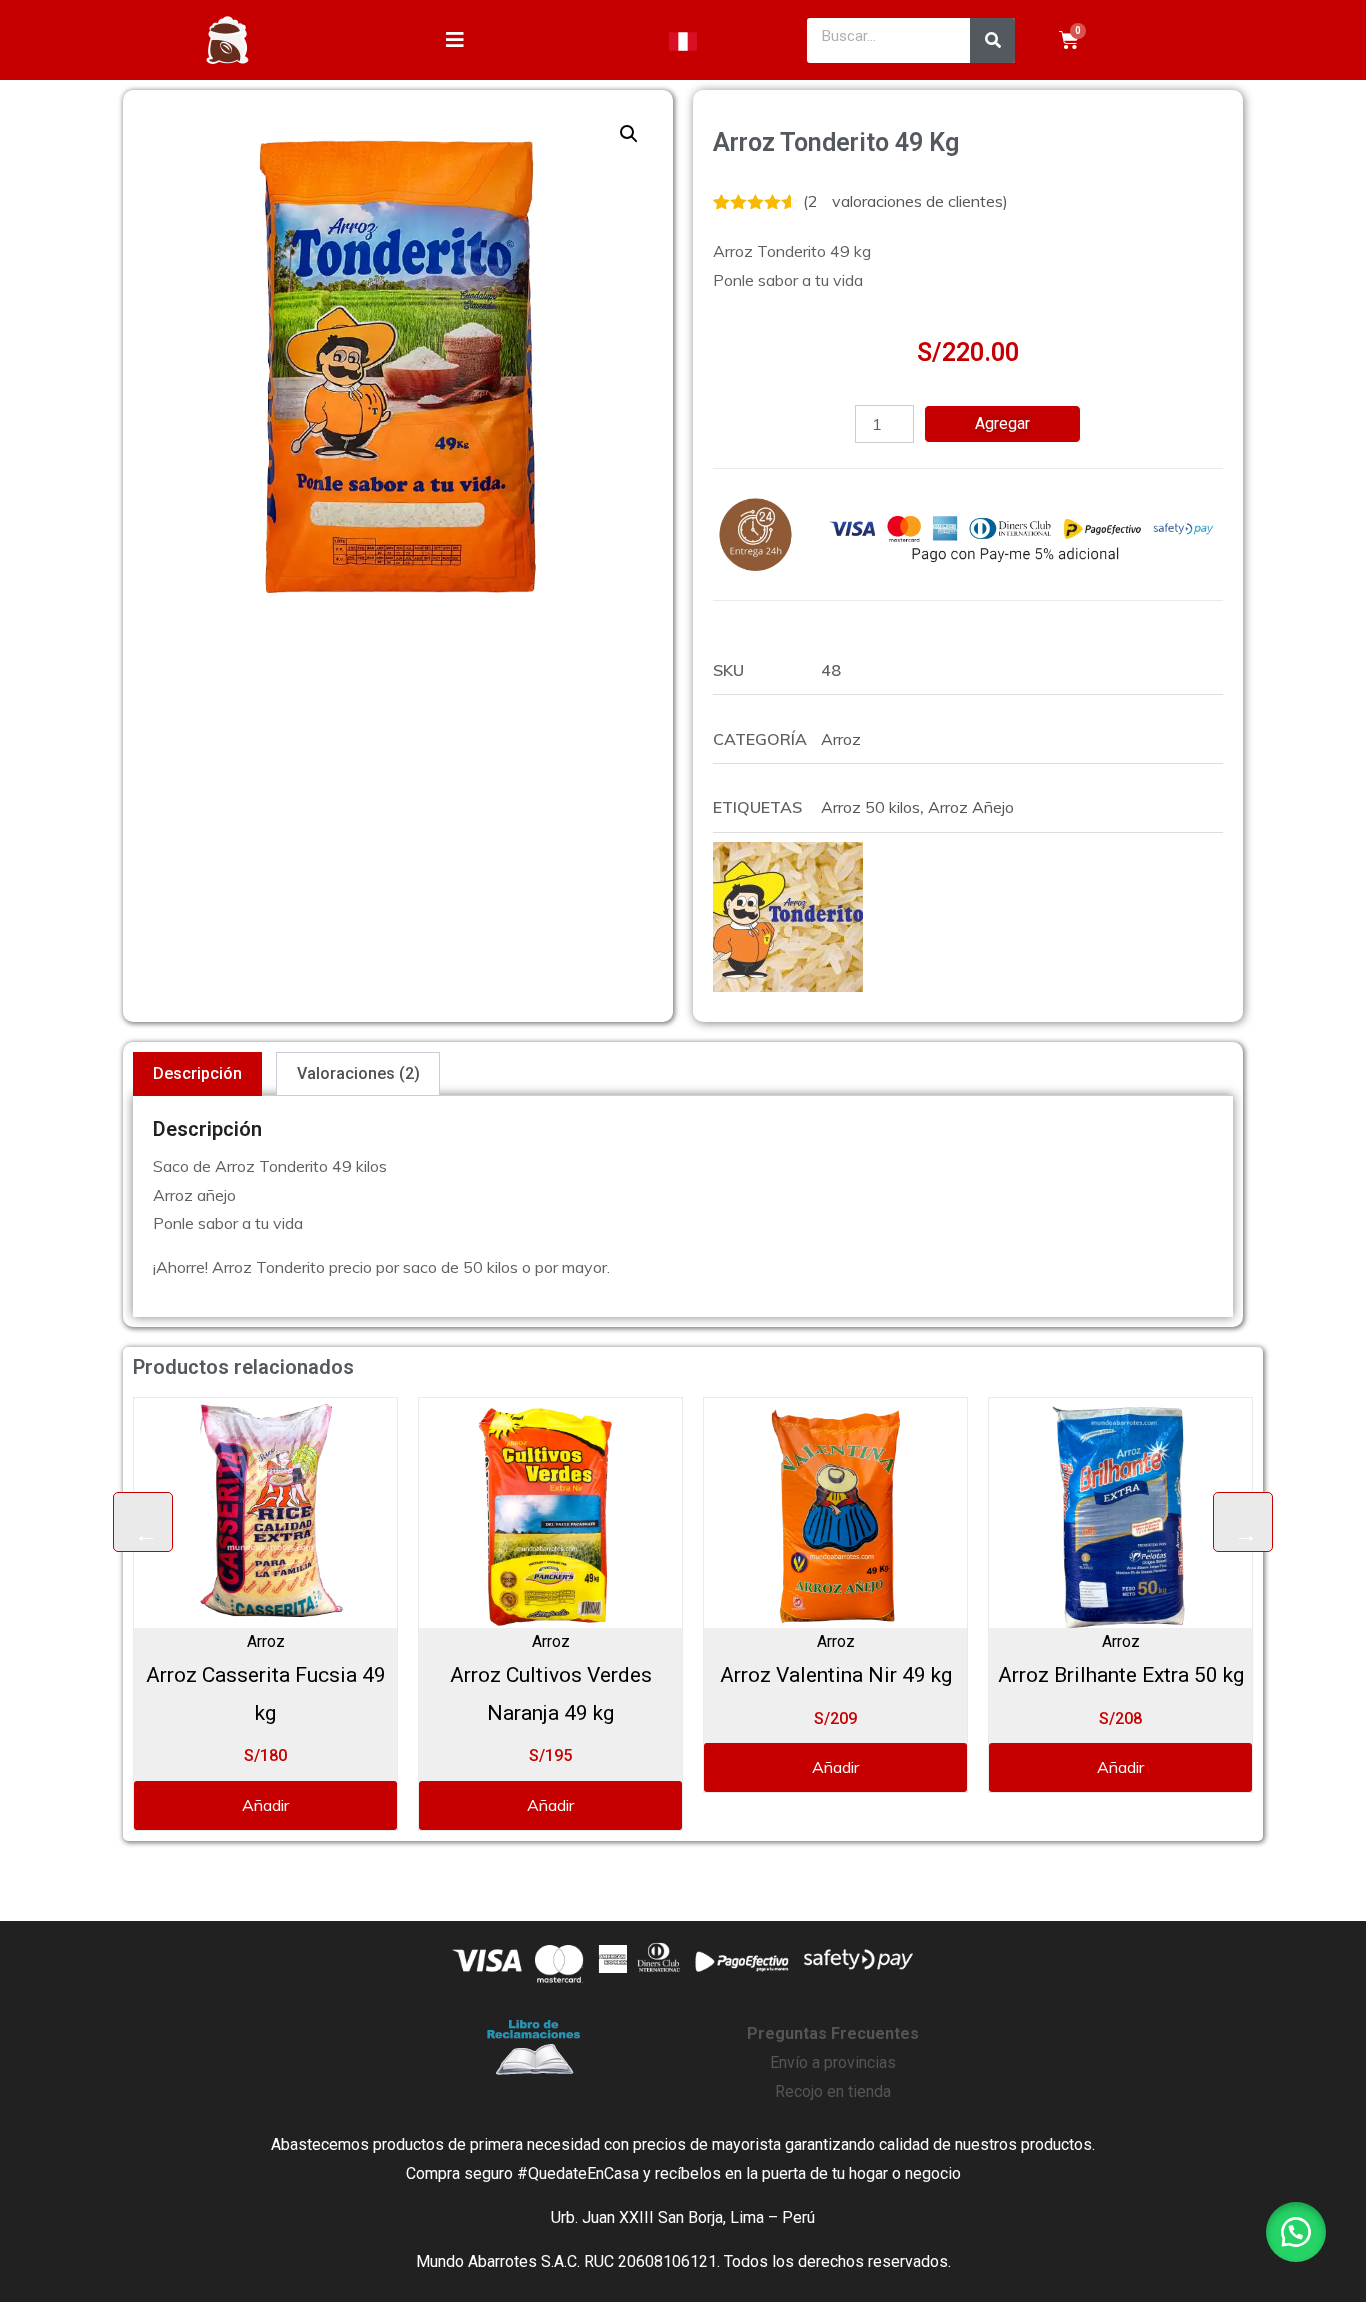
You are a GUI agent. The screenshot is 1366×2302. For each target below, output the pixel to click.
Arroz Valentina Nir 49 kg (709, 1675)
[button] (629, 134)
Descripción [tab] (197, 1073)
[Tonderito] (788, 917)
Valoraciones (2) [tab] (358, 1073)
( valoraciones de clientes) (905, 201)
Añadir (138, 1805)
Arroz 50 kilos (870, 807)
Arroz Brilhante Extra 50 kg (994, 1675)
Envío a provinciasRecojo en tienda (833, 2062)
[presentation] (143, 1522)
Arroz (841, 739)
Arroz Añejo (971, 807)
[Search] (992, 40)
